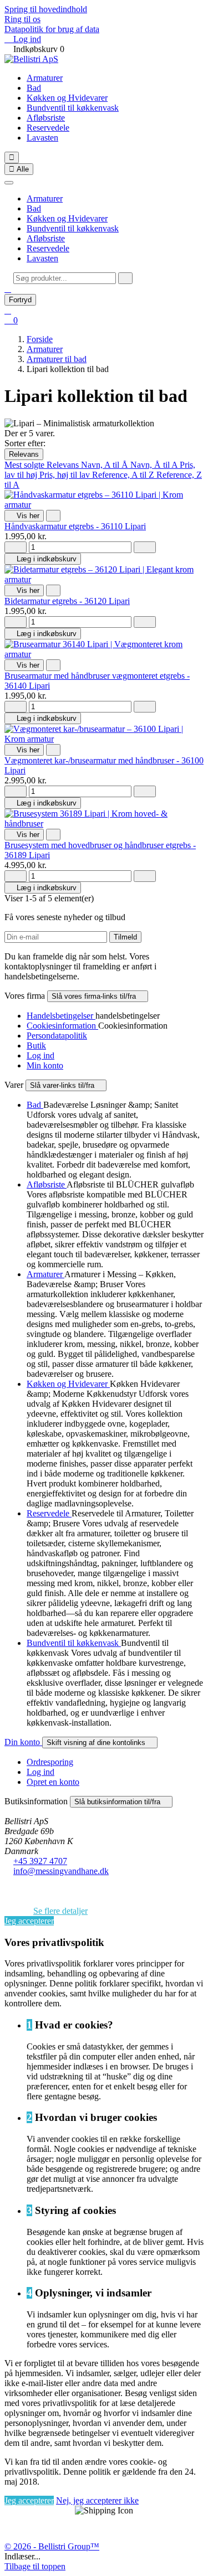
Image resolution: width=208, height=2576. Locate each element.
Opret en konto (53, 1782)
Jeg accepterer (29, 1921)
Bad (34, 88)
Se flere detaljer (60, 1911)
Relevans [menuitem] (64, 465)
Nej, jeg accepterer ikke (97, 2500)
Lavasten (42, 138)
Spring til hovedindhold (46, 9)
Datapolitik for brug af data (52, 29)
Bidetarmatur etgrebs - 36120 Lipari (67, 601)
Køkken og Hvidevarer (67, 98)
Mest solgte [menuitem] (26, 465)
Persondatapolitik (57, 1036)
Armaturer (45, 78)
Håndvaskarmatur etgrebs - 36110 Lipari (75, 526)
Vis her (24, 516)
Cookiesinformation (62, 1026)
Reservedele (48, 128)
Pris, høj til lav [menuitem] (66, 475)
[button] (8, 289)
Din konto (23, 1742)
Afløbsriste (46, 118)
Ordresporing (50, 1762)
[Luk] (9, 183)
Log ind (40, 1055)
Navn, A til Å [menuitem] (106, 465)
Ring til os (22, 19)
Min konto (45, 1065)
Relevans (24, 454)
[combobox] (65, 278)
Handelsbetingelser (61, 1016)
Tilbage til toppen (35, 2566)
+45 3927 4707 (40, 1861)
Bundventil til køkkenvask (73, 108)
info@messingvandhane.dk (61, 1871)
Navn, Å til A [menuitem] (155, 465)
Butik (36, 1046)
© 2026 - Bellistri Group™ (52, 2546)
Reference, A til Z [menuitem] (124, 475)
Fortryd (20, 300)
